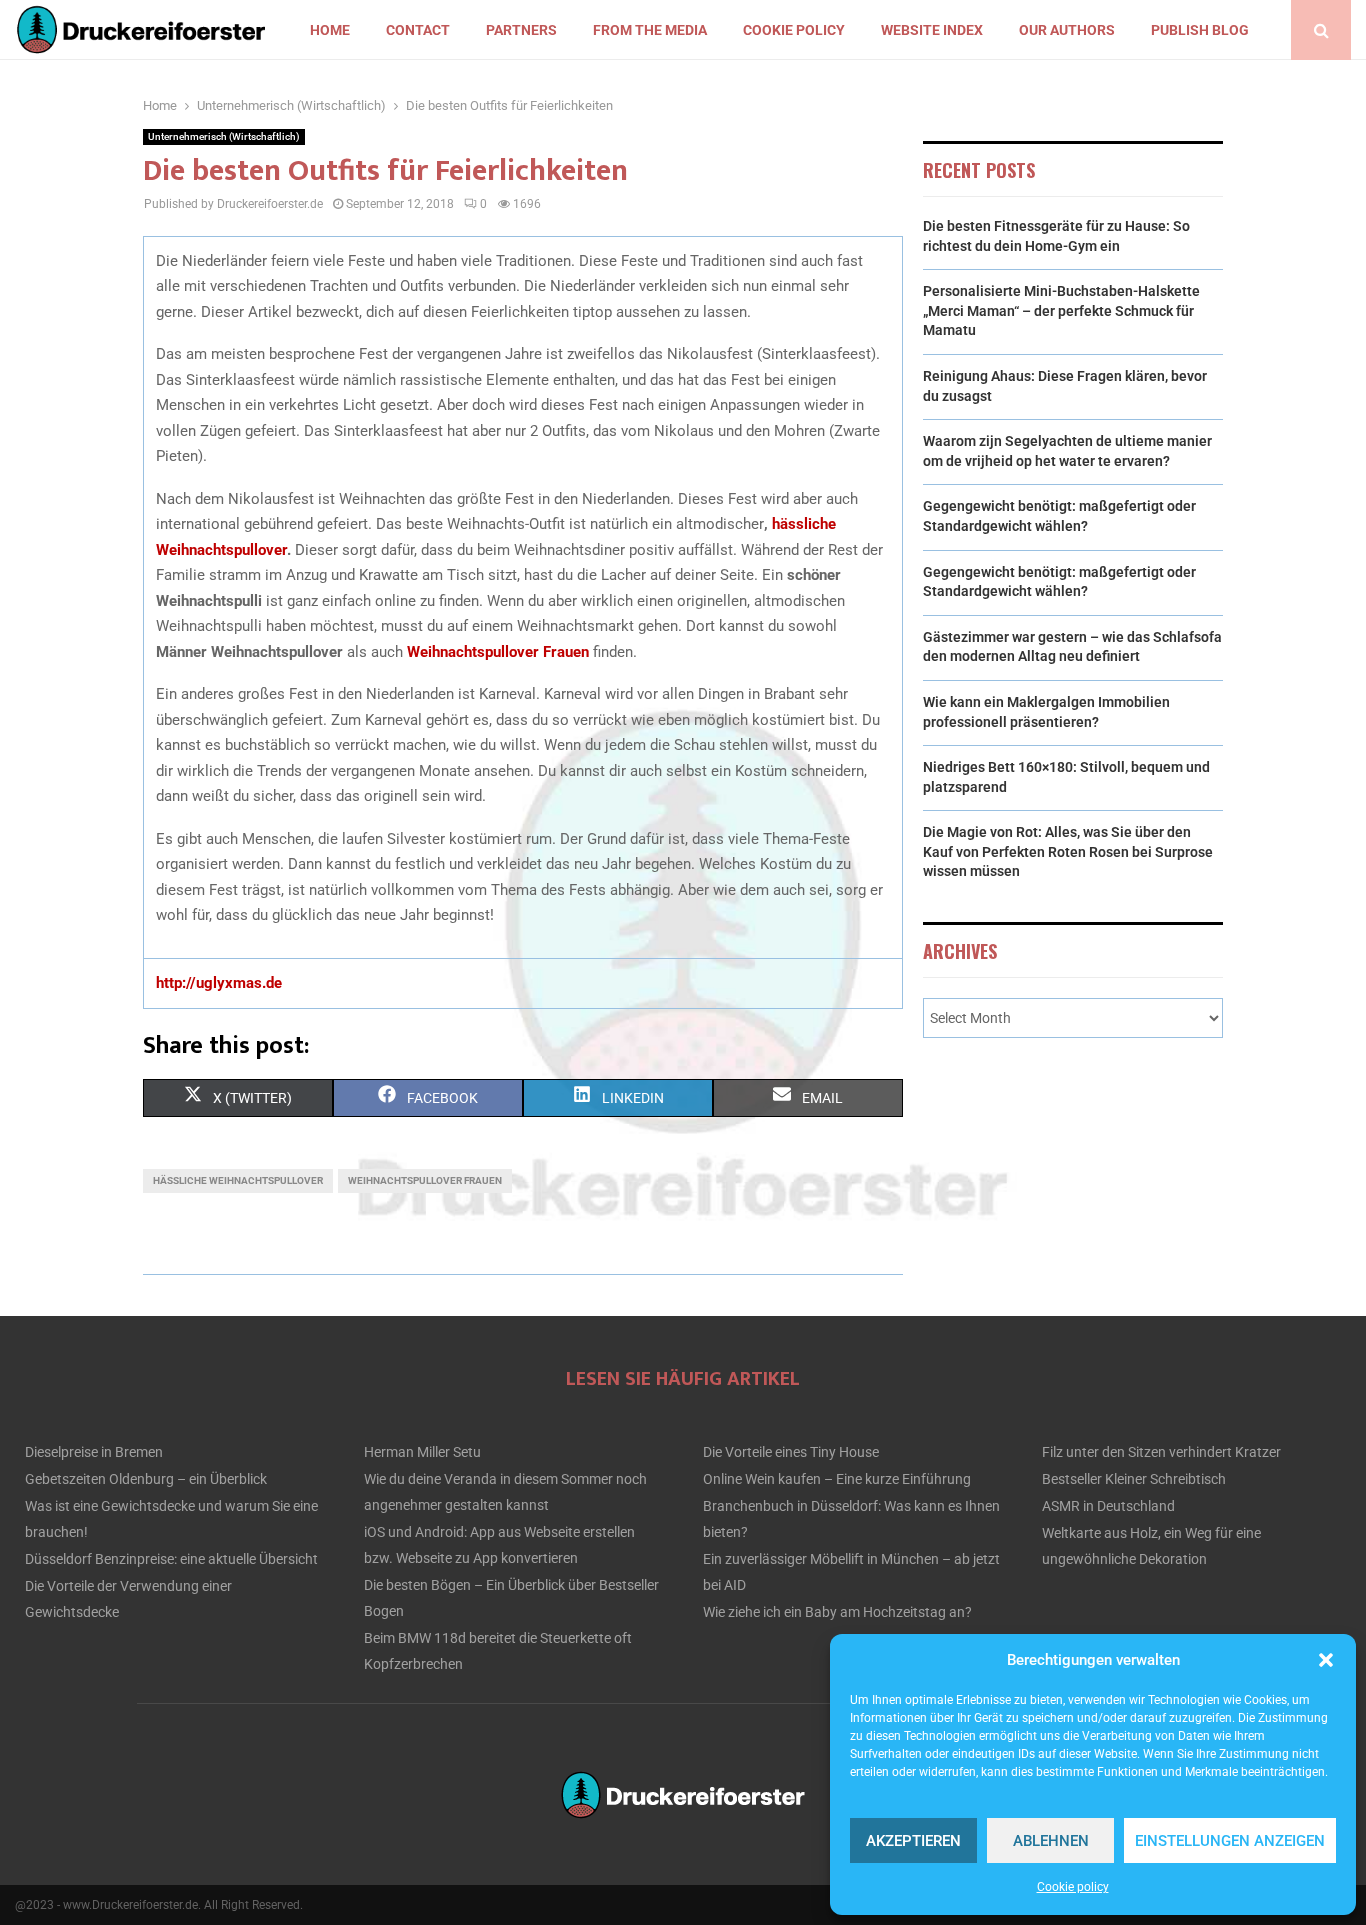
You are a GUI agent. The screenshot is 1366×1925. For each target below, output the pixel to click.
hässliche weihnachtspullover (238, 1180)
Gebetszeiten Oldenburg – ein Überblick (146, 1479)
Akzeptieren (913, 1841)
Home (330, 30)
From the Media (650, 30)
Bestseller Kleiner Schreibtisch (1134, 1479)
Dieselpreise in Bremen (94, 1452)
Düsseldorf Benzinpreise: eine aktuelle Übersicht (171, 1559)
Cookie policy (1073, 1887)
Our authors (1067, 30)
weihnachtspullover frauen (425, 1180)
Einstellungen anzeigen (1230, 1841)
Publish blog (1200, 30)
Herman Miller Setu (422, 1452)
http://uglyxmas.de (219, 983)
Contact (418, 30)
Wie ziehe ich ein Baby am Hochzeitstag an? (837, 1612)
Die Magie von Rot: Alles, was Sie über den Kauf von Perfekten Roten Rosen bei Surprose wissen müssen (1068, 851)
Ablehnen (1051, 1841)
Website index (932, 30)
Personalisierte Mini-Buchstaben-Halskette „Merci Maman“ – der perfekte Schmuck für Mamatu (1061, 310)
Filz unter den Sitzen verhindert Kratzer (1161, 1452)
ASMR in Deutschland (1108, 1506)
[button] (1326, 1660)
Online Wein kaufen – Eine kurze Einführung (837, 1479)
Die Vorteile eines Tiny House (791, 1452)
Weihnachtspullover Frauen (498, 652)
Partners (521, 30)
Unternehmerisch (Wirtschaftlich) (224, 136)
